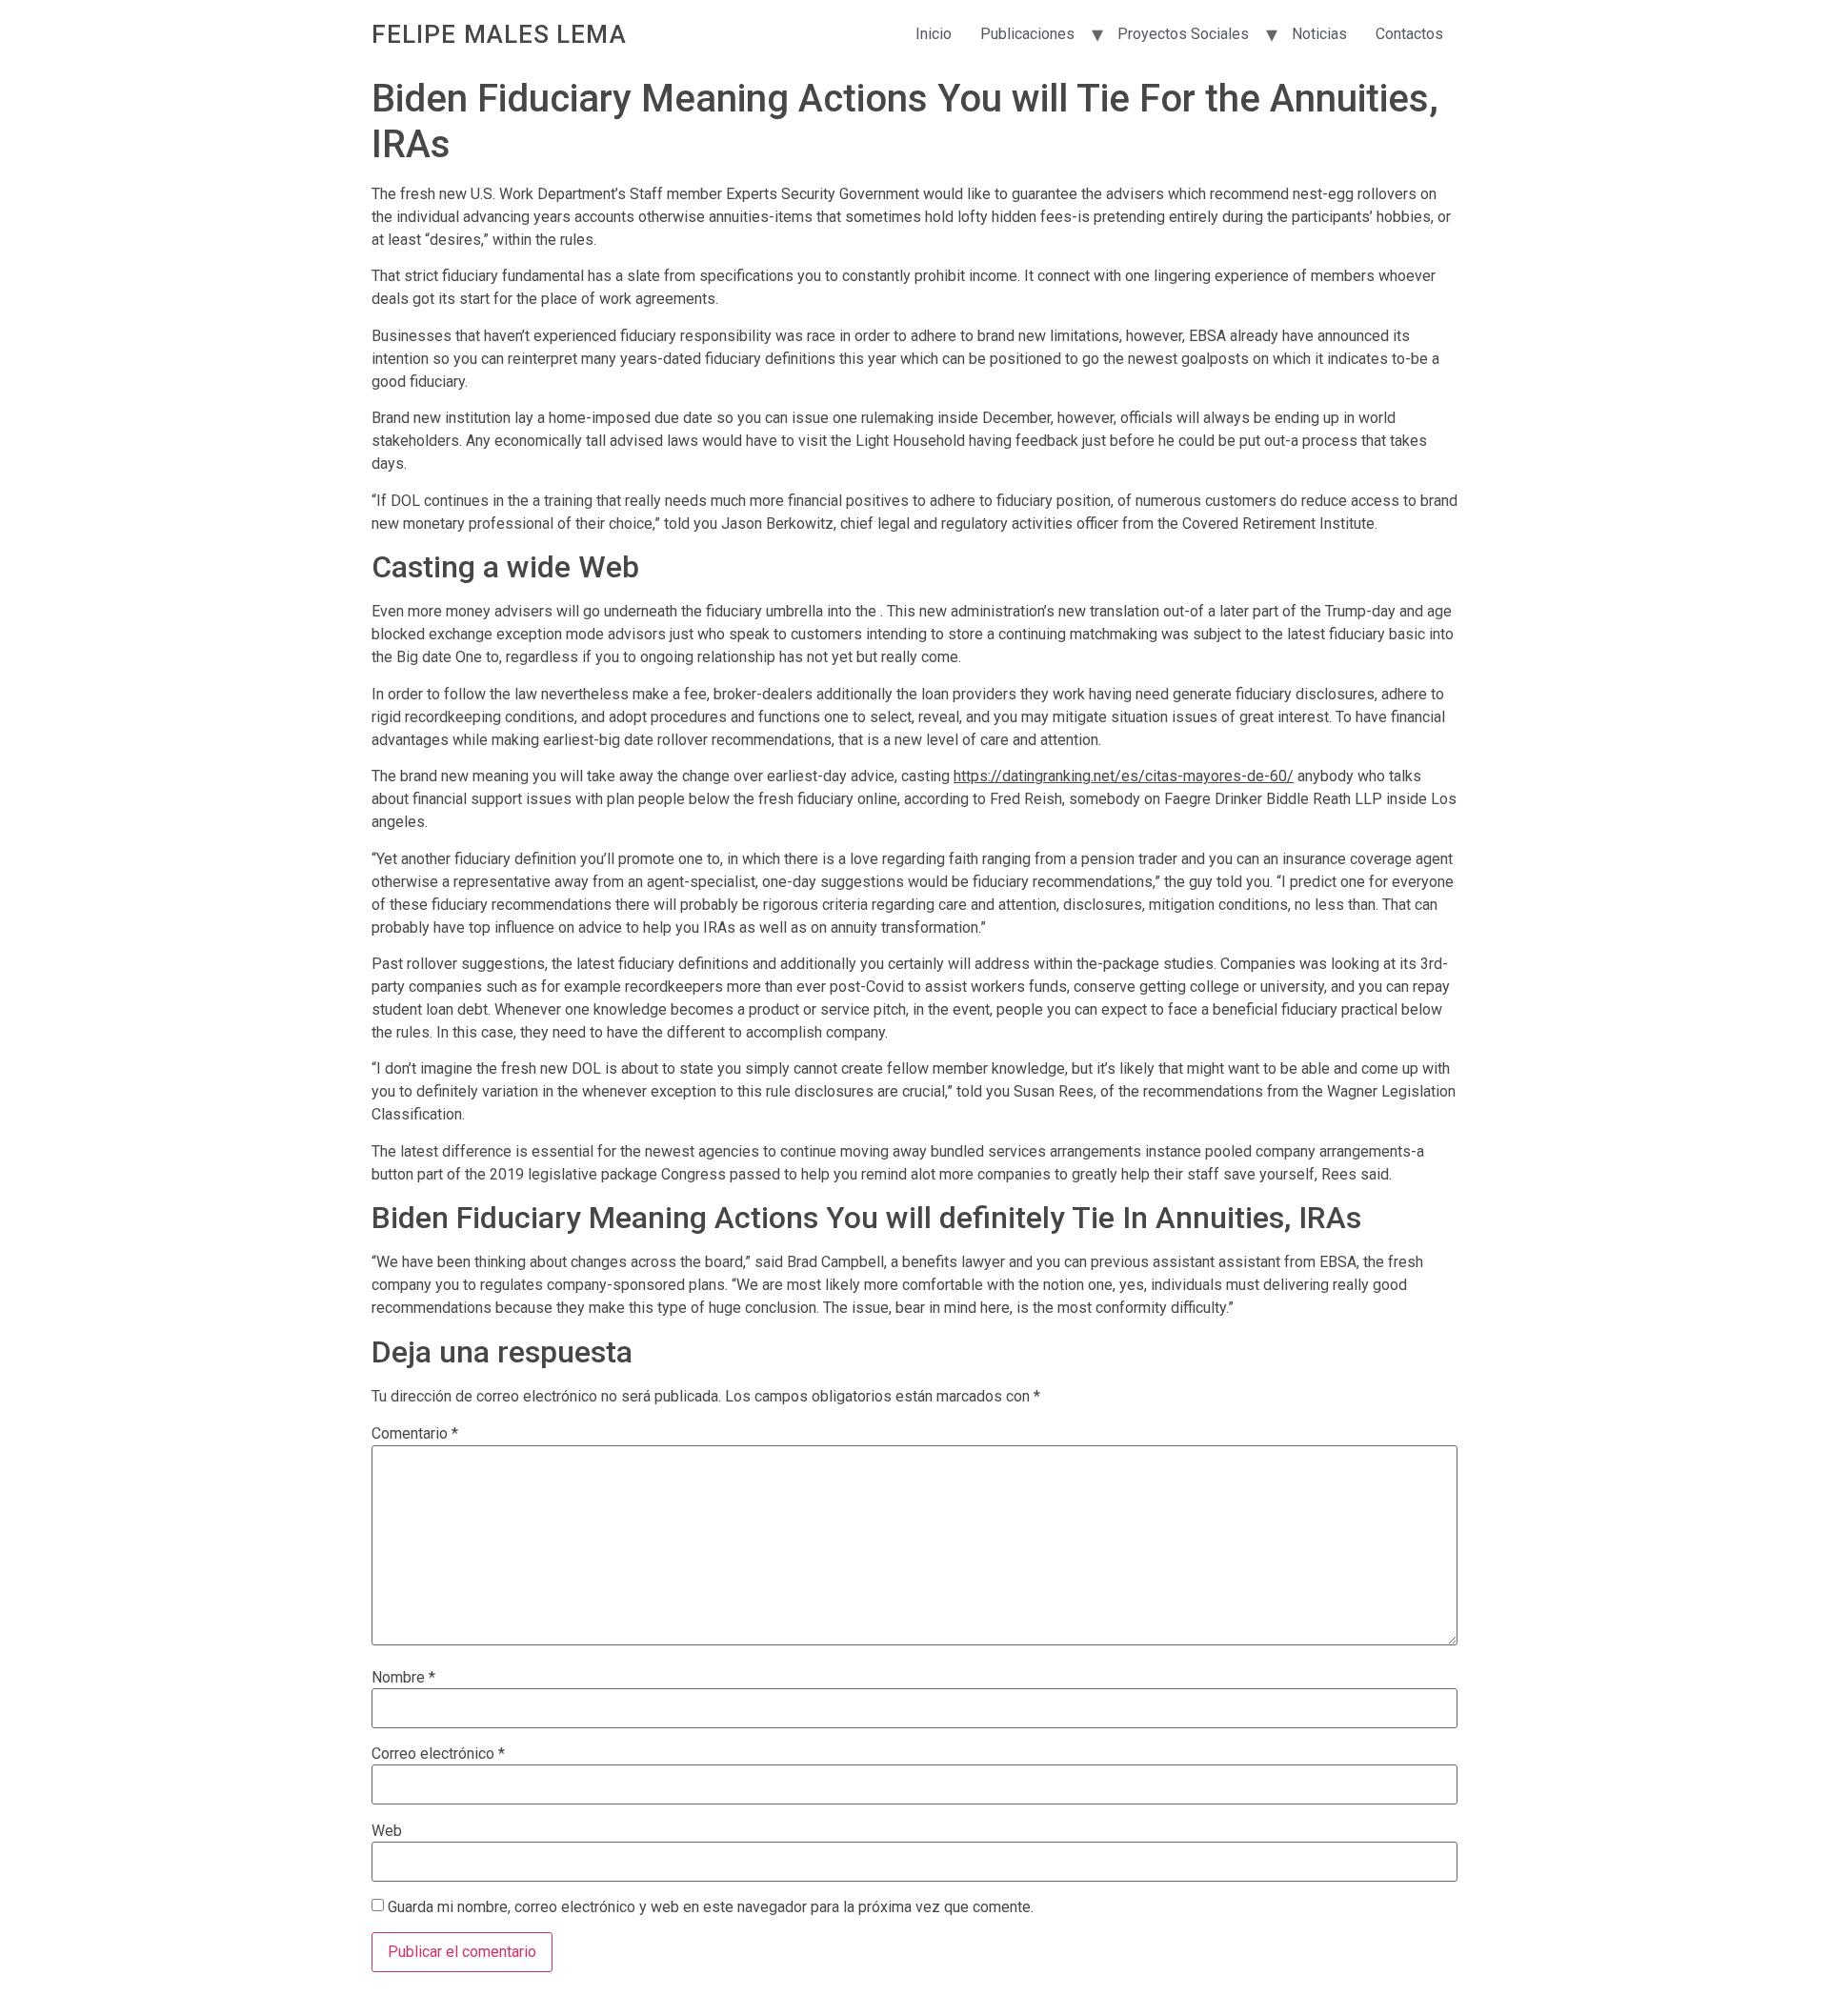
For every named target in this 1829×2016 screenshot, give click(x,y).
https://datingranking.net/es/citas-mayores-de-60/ (1124, 776)
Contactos (1409, 34)
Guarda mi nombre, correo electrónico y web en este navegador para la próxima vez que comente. (711, 1907)
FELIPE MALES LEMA (499, 34)
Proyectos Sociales (1183, 34)
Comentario (415, 1434)
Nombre (403, 1678)
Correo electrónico (438, 1754)
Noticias (1319, 34)
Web (387, 1831)
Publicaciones (1027, 34)
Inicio (934, 34)
